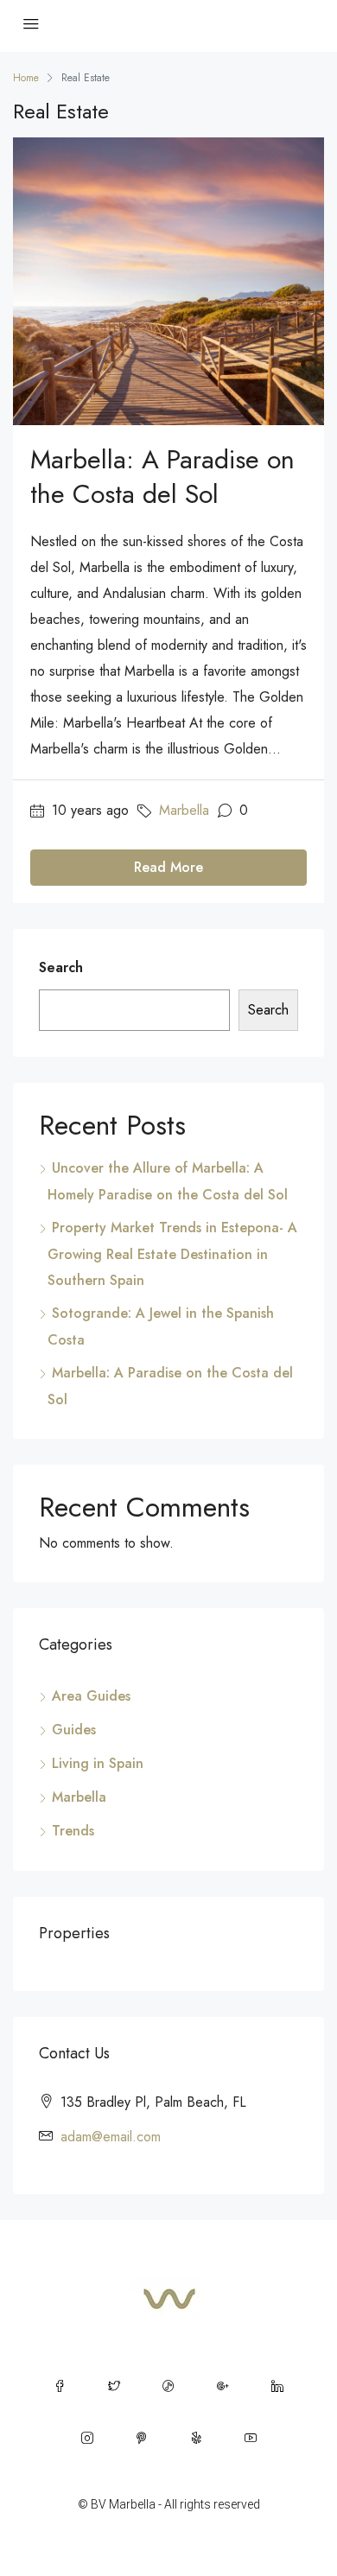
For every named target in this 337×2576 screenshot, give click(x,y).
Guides (74, 1730)
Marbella (184, 810)
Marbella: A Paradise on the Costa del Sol (162, 477)
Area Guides (91, 1696)
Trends (73, 1831)
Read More (168, 867)
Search (61, 967)
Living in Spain (98, 1763)
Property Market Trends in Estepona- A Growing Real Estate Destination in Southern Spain (172, 1254)
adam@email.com (111, 2137)
